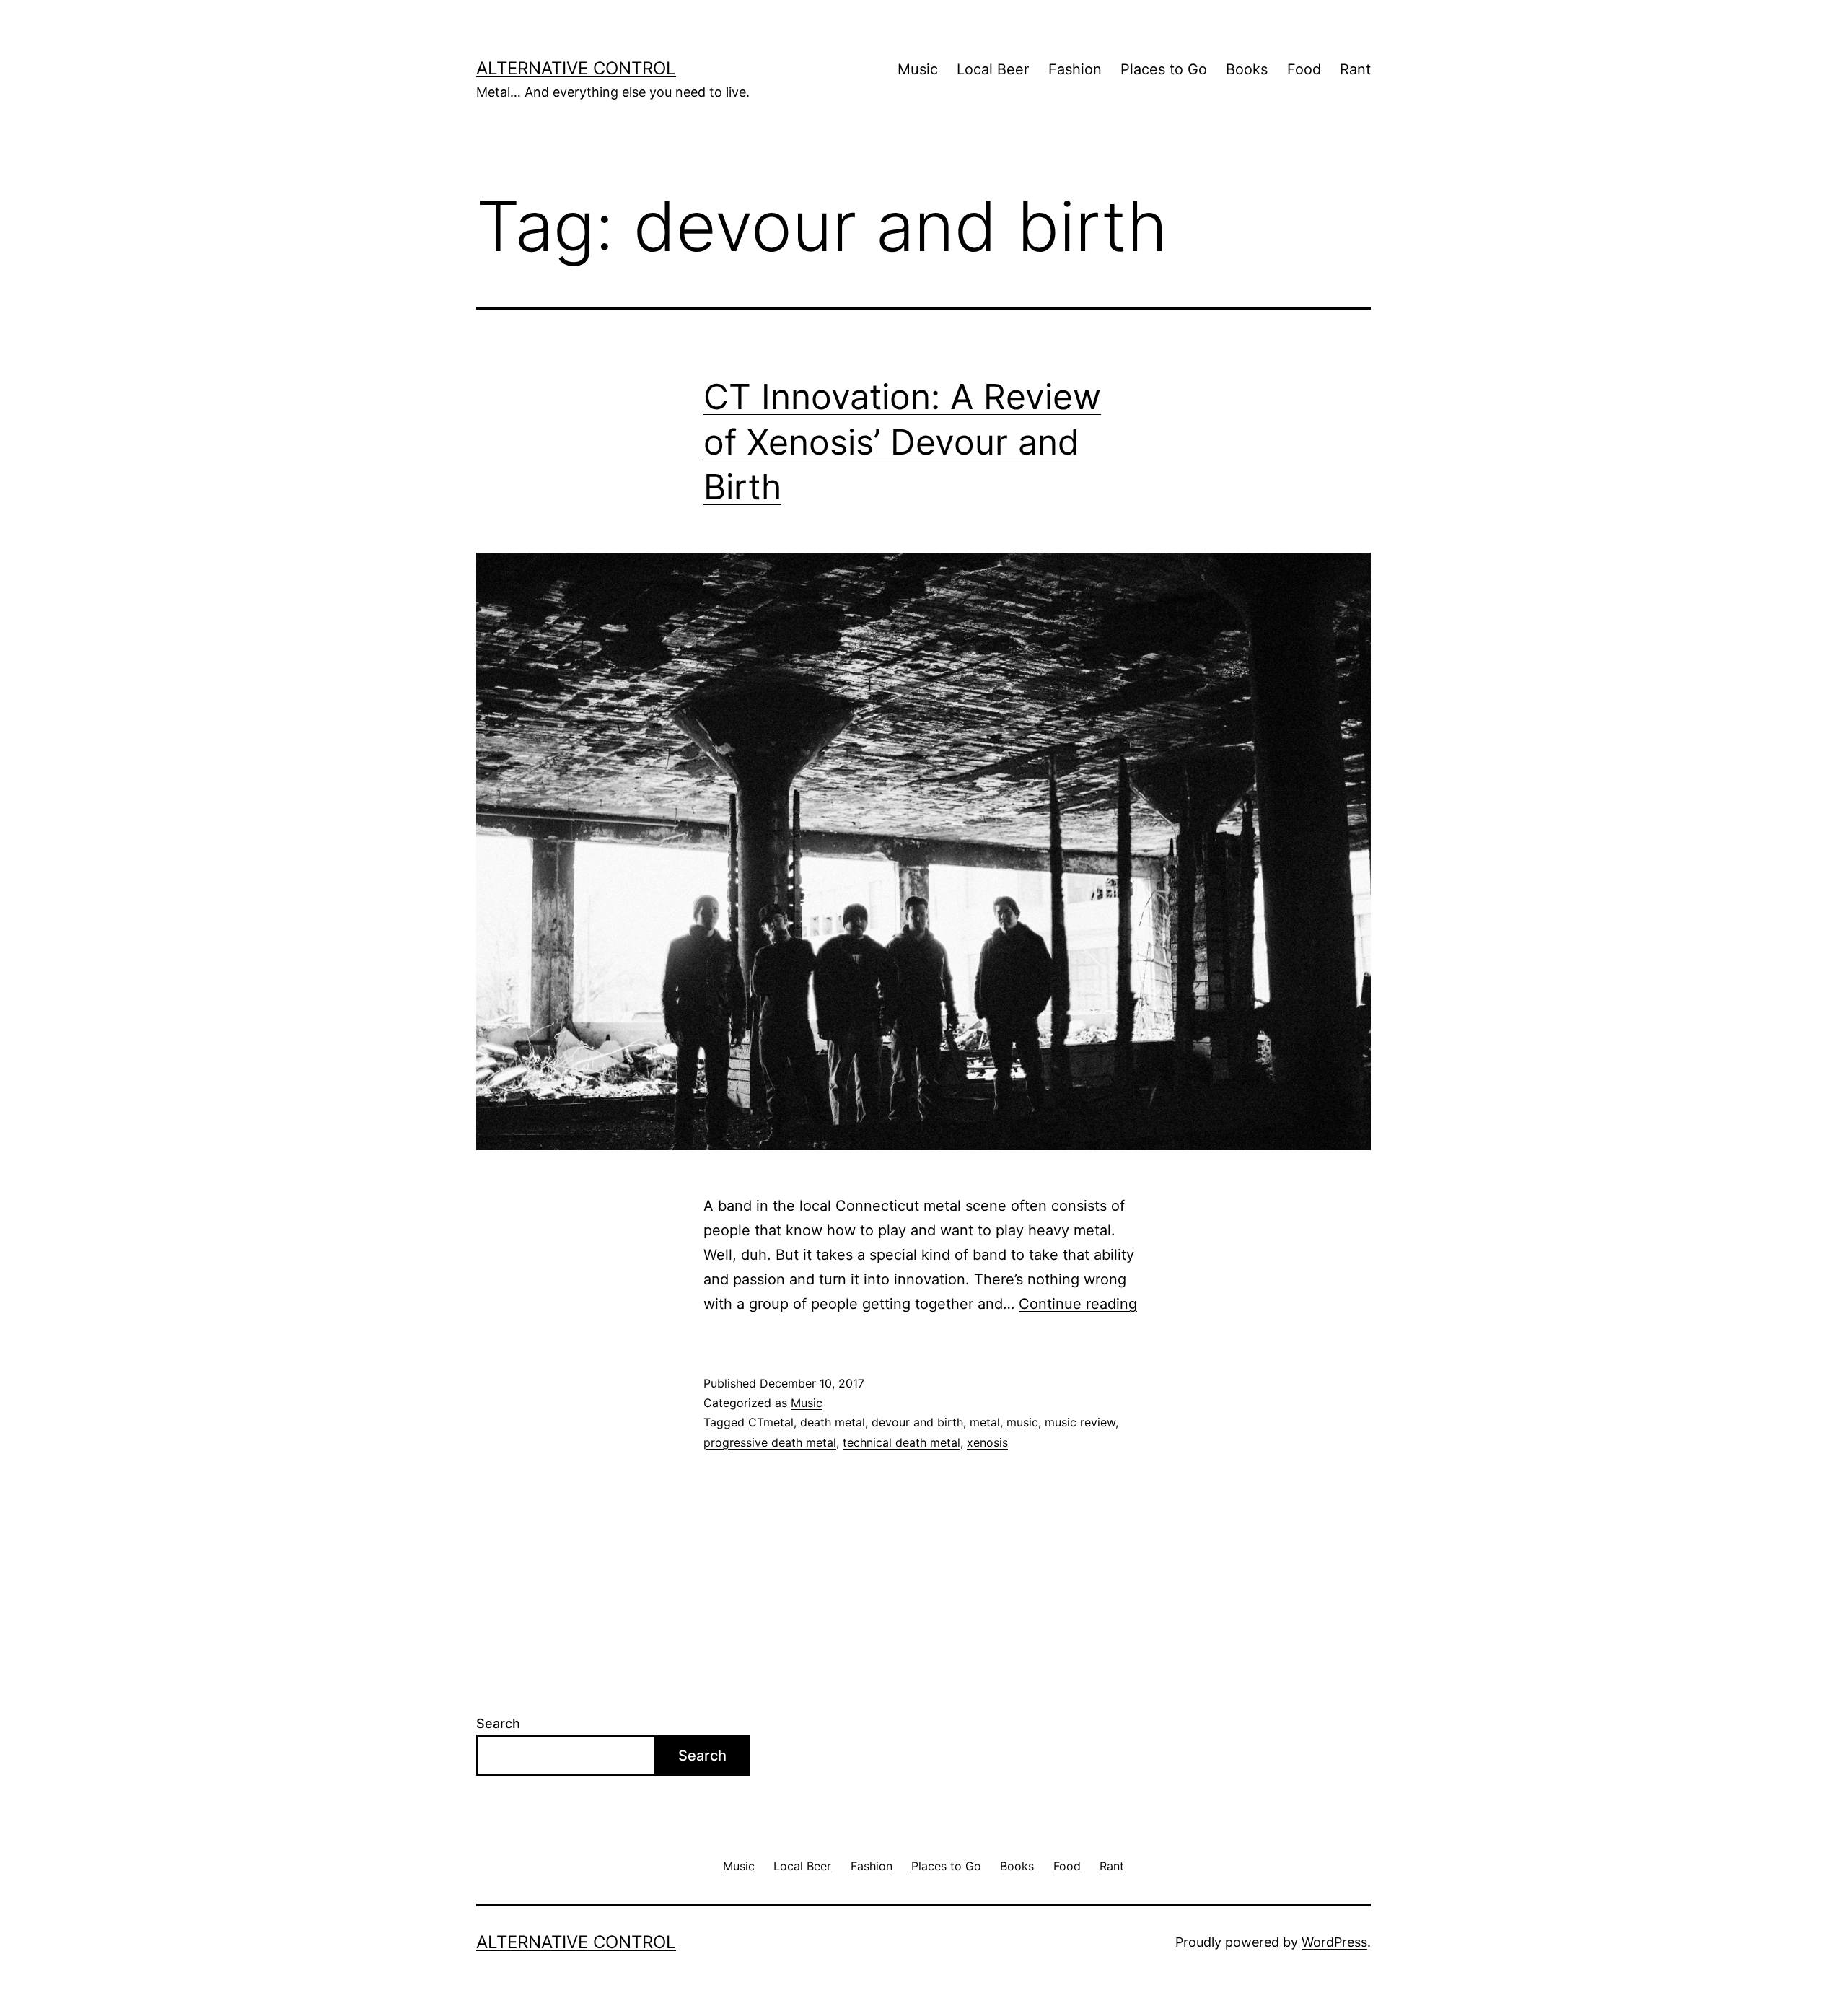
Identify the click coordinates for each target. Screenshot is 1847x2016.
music (1022, 1422)
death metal (833, 1422)
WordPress (1334, 1942)
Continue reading (1078, 1304)
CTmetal (771, 1422)
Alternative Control (576, 68)
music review (1080, 1422)
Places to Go (1164, 69)
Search (498, 1723)
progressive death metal (770, 1442)
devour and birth (917, 1422)
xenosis (987, 1442)
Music (918, 69)
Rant (1355, 69)
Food (1304, 69)
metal (985, 1422)
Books (1247, 69)
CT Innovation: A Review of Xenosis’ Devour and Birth (902, 442)
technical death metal (901, 1442)
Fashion (1075, 69)
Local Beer (993, 69)
